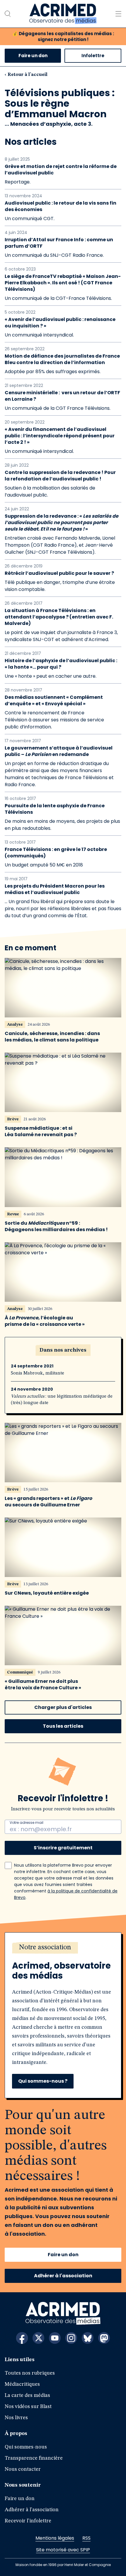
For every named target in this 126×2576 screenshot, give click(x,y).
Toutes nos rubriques (30, 2373)
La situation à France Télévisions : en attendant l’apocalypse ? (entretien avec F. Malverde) (59, 617)
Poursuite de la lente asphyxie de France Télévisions (55, 809)
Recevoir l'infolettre (28, 2521)
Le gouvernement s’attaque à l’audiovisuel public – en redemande (59, 751)
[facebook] (22, 2338)
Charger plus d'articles (63, 1707)
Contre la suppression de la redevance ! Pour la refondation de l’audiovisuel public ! (60, 476)
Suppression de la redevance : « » (62, 523)
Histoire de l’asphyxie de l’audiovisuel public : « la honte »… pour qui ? (61, 664)
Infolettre (93, 56)
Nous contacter (23, 2469)
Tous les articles (63, 1726)
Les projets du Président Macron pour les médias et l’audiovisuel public (55, 889)
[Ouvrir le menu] (118, 14)
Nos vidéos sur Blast (28, 2407)
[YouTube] (55, 2338)
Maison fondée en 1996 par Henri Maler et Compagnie (63, 2565)
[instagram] (71, 2338)
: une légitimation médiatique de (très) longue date (62, 1400)
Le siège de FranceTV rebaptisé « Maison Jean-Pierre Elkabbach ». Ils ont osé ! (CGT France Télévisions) (63, 283)
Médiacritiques (22, 2384)
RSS (86, 2538)
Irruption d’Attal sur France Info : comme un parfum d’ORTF (59, 243)
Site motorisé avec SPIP (63, 2550)
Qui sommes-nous (26, 2447)
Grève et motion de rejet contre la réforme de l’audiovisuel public (61, 170)
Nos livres (16, 2418)
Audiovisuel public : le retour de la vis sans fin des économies (61, 206)
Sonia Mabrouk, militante (38, 1373)
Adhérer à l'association (63, 2276)
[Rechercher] (8, 14)
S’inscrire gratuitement (63, 1848)
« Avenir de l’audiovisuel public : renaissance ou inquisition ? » (60, 323)
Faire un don (33, 56)
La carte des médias (27, 2395)
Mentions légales (55, 2538)
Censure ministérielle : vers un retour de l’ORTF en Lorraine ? (62, 396)
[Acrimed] (63, 14)
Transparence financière (34, 2458)
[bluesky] (88, 2338)
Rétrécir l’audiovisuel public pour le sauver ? (59, 573)
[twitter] (38, 2338)
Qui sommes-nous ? (43, 2081)
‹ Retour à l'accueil (26, 75)
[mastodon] (104, 2338)
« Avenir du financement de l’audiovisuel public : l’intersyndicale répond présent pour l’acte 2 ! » (60, 436)
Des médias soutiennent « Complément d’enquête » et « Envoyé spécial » (54, 701)
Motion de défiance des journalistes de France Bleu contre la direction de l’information (62, 359)
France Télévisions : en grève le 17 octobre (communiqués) (56, 853)
